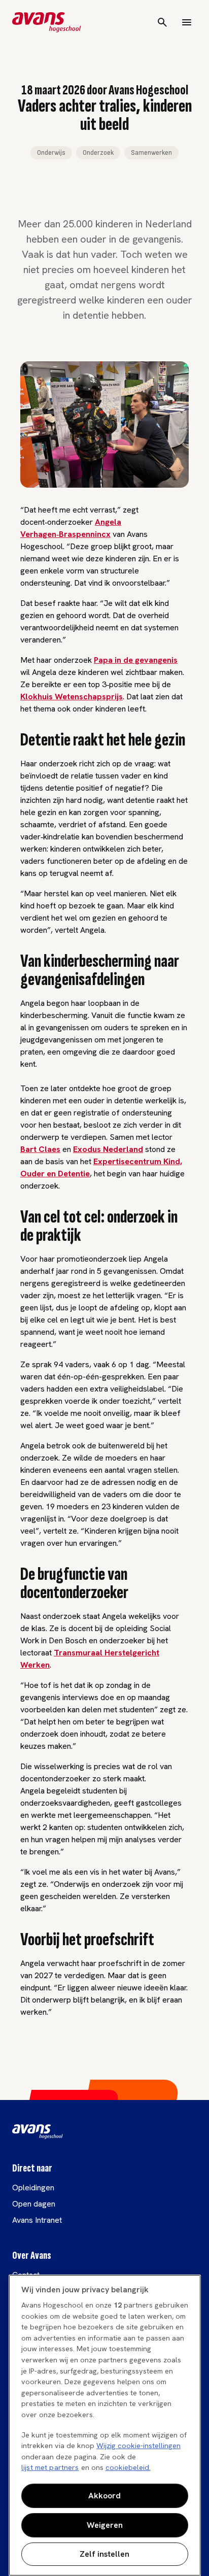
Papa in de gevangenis (136, 660)
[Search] (162, 22)
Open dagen (34, 2204)
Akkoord (104, 2496)
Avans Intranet (37, 2220)
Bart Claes (40, 1149)
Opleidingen (33, 2188)
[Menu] (187, 22)
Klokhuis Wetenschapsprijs (72, 697)
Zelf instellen (104, 2554)
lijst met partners (50, 2467)
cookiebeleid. (128, 2467)
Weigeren (105, 2525)
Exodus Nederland (108, 1149)
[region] (105, 2425)
